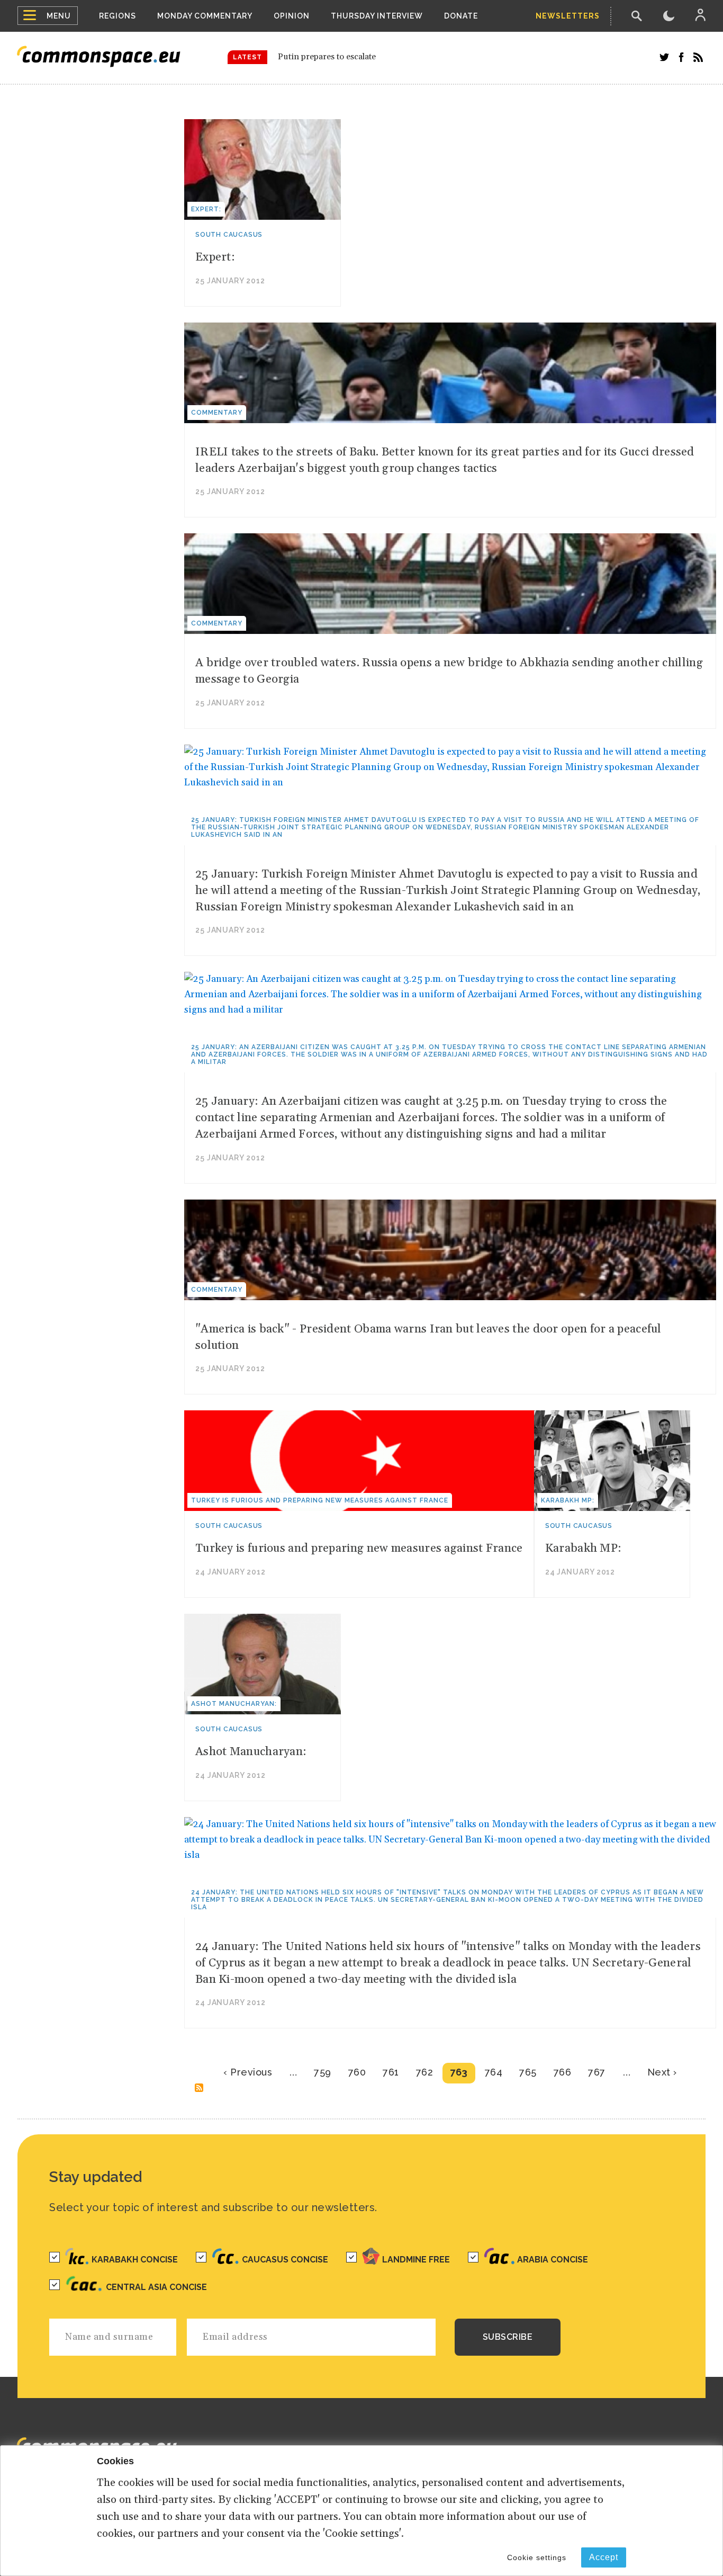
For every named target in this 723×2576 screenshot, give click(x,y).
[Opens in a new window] (664, 57)
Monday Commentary (205, 16)
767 (597, 2072)
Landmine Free (416, 2260)
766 (563, 2072)
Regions (118, 16)
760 (357, 2072)
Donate (461, 16)
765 (528, 2072)
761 (391, 2072)
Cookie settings (537, 2557)
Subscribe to (199, 2088)
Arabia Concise (553, 2260)
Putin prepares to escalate (327, 57)
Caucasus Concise (285, 2260)
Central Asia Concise (156, 2287)
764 (494, 2072)
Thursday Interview (377, 16)
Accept (604, 2557)
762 (425, 2072)
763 (459, 2072)
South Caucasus (229, 235)
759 (323, 2072)
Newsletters (568, 16)
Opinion (292, 16)
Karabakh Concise (135, 2260)
